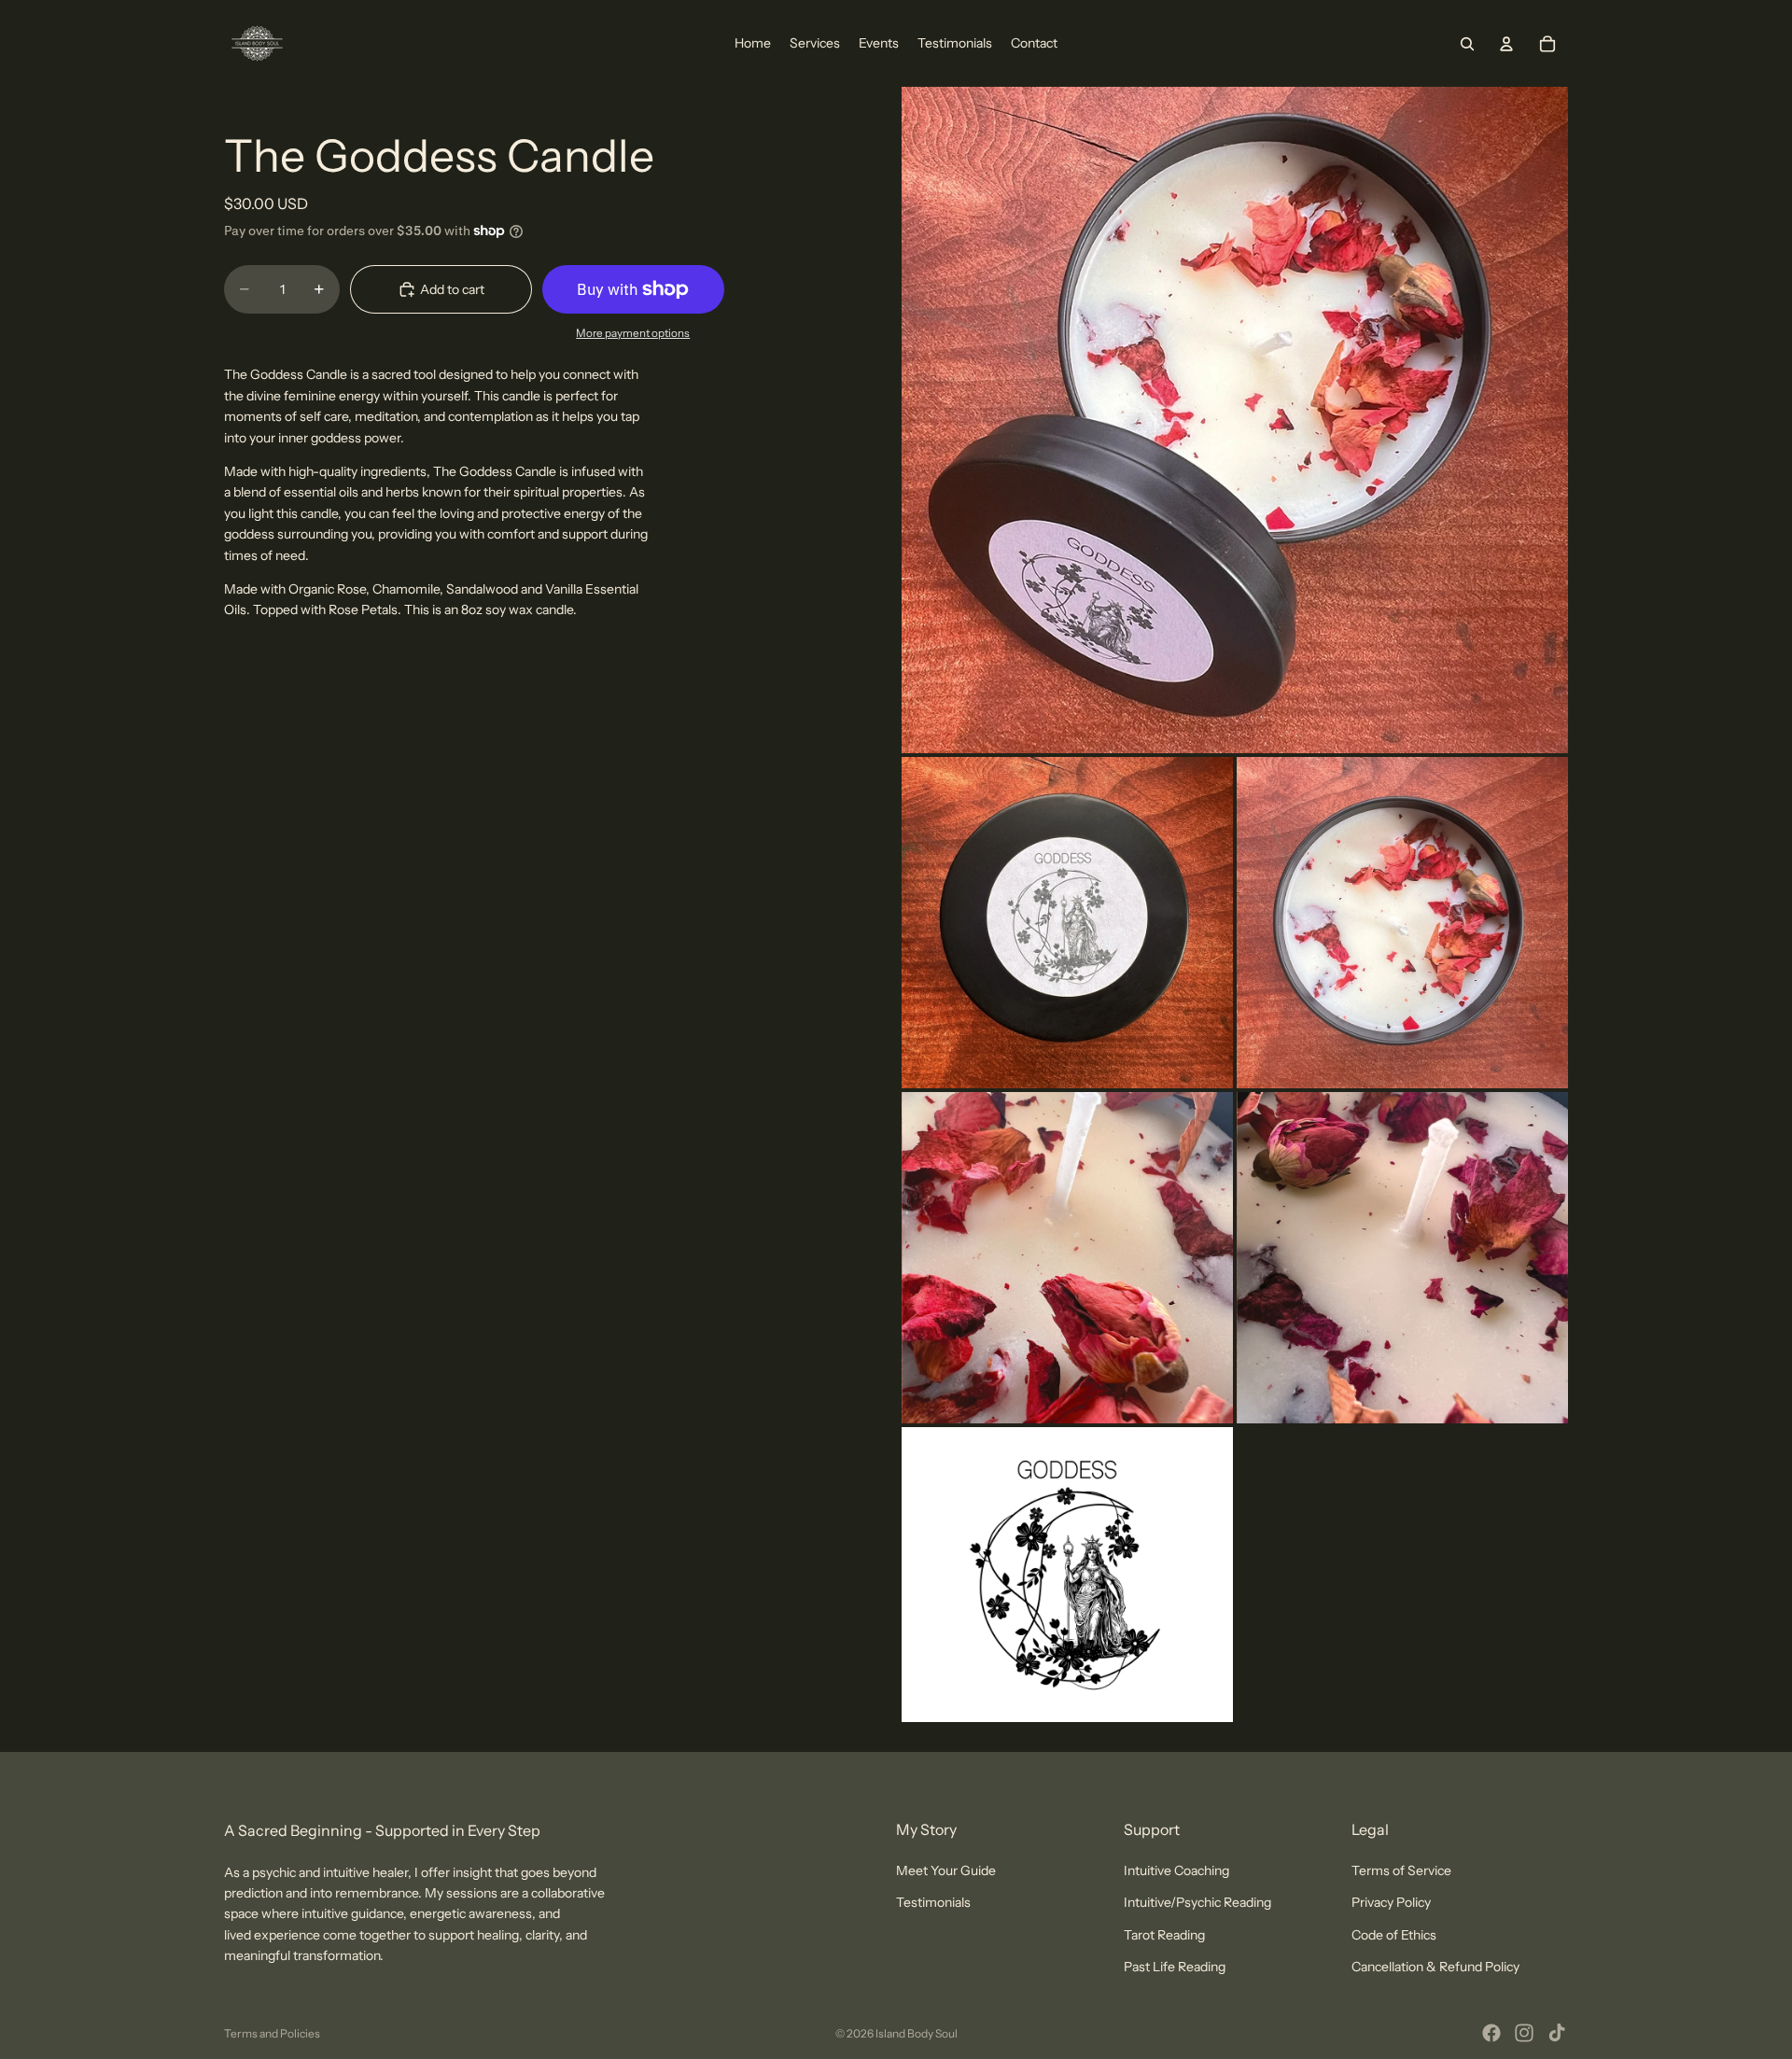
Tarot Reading (1164, 1935)
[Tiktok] (1557, 2033)
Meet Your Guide (946, 1870)
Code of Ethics (1394, 1935)
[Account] (1506, 44)
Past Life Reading (1175, 1967)
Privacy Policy (1391, 1902)
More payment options (633, 333)
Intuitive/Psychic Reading (1197, 1902)
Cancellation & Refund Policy (1435, 1967)
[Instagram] (1524, 2033)
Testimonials (933, 1902)
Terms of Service (1401, 1870)
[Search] (1467, 44)
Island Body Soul (917, 2033)
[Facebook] (1491, 2033)
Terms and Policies (272, 2033)
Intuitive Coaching (1176, 1870)
